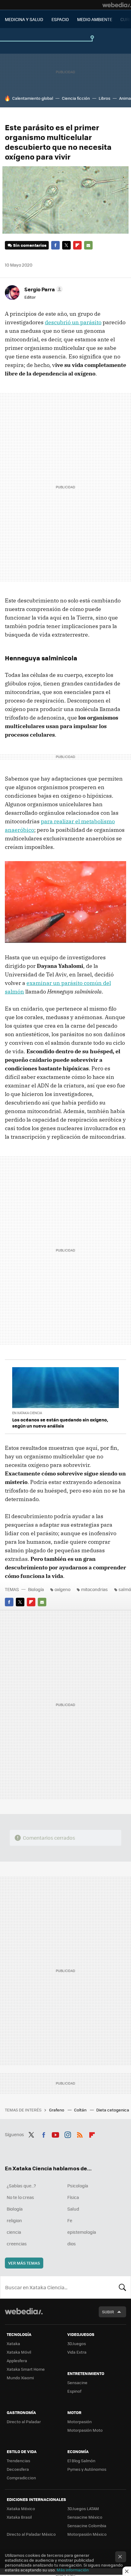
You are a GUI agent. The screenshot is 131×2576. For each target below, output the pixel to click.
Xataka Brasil (19, 2517)
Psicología (78, 2186)
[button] (43, 289)
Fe (70, 2220)
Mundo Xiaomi (20, 2378)
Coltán (81, 2110)
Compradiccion (21, 2478)
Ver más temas (24, 2263)
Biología (36, 1589)
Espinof (74, 2391)
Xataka (13, 2343)
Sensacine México (85, 2517)
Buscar (122, 2287)
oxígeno (62, 1589)
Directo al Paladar (24, 2422)
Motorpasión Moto (85, 2430)
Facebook (55, 245)
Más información (73, 2570)
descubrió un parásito (73, 322)
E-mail (88, 245)
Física (73, 2197)
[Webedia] (117, 5)
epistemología (82, 2232)
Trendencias (18, 2461)
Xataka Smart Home (26, 2369)
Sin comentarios (30, 245)
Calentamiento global (33, 98)
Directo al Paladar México (31, 2534)
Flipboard (77, 245)
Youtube (55, 2134)
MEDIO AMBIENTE (95, 19)
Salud (73, 2209)
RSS (80, 2134)
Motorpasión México (87, 2534)
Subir (108, 2312)
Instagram (68, 2134)
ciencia (14, 2232)
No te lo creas (20, 2197)
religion (14, 2220)
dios (72, 2244)
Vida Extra (77, 2352)
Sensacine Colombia (87, 2526)
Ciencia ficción (76, 98)
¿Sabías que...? (21, 2186)
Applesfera (17, 2360)
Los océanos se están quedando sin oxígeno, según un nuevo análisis (60, 1423)
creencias (17, 2244)
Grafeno (57, 2110)
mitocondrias (94, 1589)
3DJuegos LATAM (83, 2508)
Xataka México (21, 2508)
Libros (104, 98)
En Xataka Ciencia (27, 1413)
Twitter (66, 245)
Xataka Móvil (19, 2352)
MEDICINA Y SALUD (24, 19)
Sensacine (77, 2382)
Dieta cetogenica (113, 2110)
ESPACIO (60, 19)
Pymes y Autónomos (87, 2469)
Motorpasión (80, 2422)
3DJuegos (77, 2343)
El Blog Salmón (81, 2461)
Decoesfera (18, 2469)
